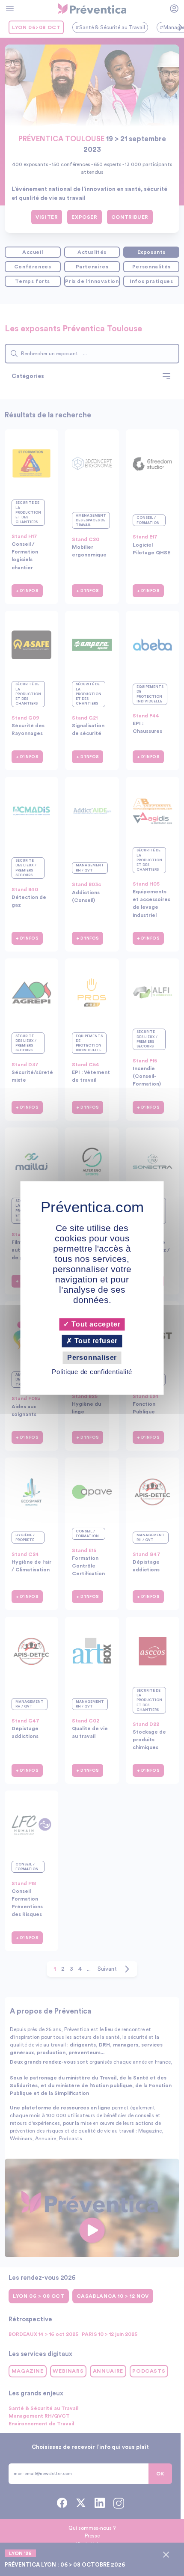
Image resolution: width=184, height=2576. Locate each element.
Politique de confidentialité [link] (92, 1372)
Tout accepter (95, 1324)
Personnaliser (92, 1358)
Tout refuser (95, 1341)
